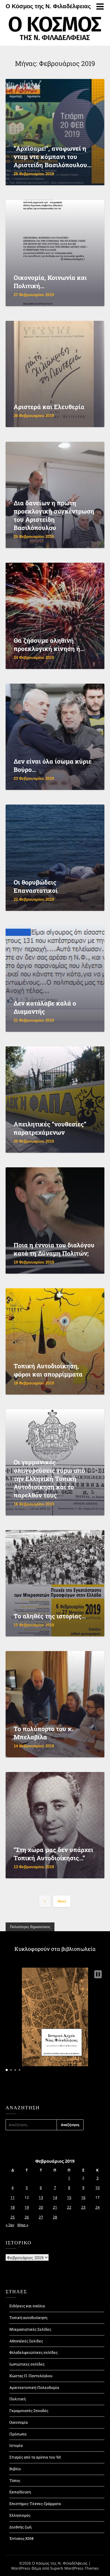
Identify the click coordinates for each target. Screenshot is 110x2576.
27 (41, 2217)
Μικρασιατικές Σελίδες (30, 2329)
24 (97, 2207)
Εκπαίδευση (20, 2492)
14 (55, 2197)
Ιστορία (16, 2445)
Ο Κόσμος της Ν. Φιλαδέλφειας (48, 6)
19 (27, 2207)
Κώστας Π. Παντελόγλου (31, 2376)
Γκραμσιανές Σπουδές (29, 2411)
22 (69, 2207)
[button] (98, 1974)
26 (27, 2217)
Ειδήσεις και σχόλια (27, 2306)
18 (13, 2207)
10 (97, 2188)
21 (55, 2207)
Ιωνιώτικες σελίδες (27, 2364)
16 (83, 2197)
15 (69, 2197)
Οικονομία (19, 2422)
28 (55, 2217)
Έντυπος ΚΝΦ (21, 2538)
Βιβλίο (15, 2469)
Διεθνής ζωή (20, 2527)
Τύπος (15, 2480)
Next (62, 1901)
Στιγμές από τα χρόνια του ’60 (35, 2457)
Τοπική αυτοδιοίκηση (28, 2318)
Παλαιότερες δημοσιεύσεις (30, 1927)
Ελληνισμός (20, 2515)
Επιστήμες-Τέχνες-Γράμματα (35, 2504)
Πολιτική (17, 2399)
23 (83, 2207)
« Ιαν (10, 2225)
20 (41, 2207)
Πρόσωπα (18, 2434)
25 (13, 2217)
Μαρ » (23, 2225)
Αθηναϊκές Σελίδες (26, 2341)
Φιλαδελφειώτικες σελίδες (34, 2352)
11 (13, 2197)
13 (41, 2197)
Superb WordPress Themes (74, 2568)
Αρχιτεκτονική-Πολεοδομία (34, 2387)
